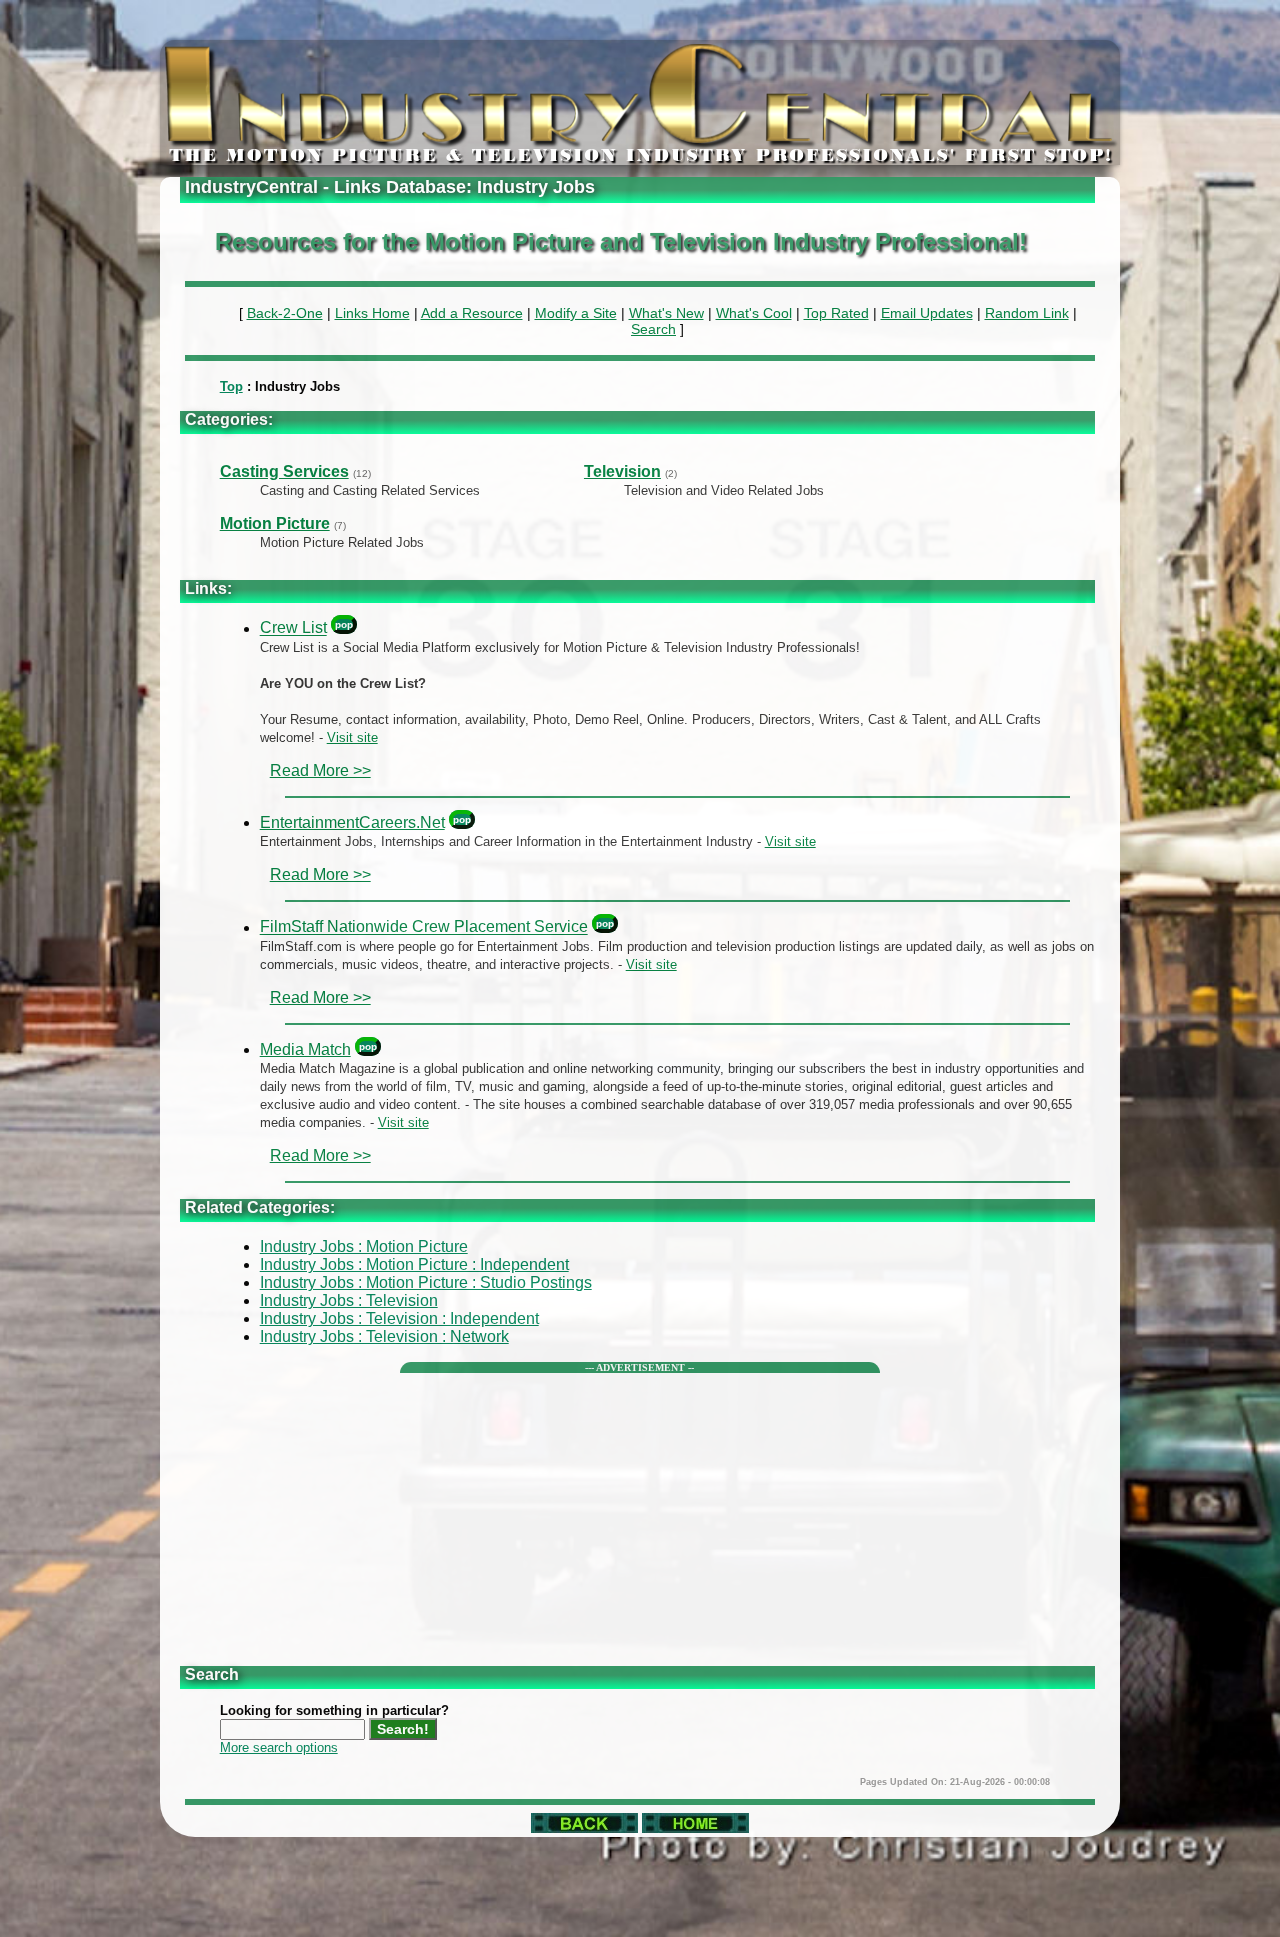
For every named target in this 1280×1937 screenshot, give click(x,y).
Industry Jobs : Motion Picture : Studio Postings (426, 1282)
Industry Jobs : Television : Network (384, 1336)
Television (622, 471)
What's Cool (754, 313)
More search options (279, 1747)
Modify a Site (576, 313)
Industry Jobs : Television (349, 1300)
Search (653, 329)
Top (231, 386)
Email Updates (927, 313)
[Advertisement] (640, 1513)
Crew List (293, 628)
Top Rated (836, 313)
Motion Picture (275, 523)
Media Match (305, 1049)
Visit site (352, 737)
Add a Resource (472, 313)
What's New (666, 313)
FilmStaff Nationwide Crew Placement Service (424, 927)
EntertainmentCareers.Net (352, 822)
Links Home (372, 313)
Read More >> (320, 770)
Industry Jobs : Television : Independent (399, 1318)
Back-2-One (285, 313)
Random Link (1027, 313)
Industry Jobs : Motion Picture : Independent (414, 1264)
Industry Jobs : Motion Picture (364, 1246)
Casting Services (284, 471)
